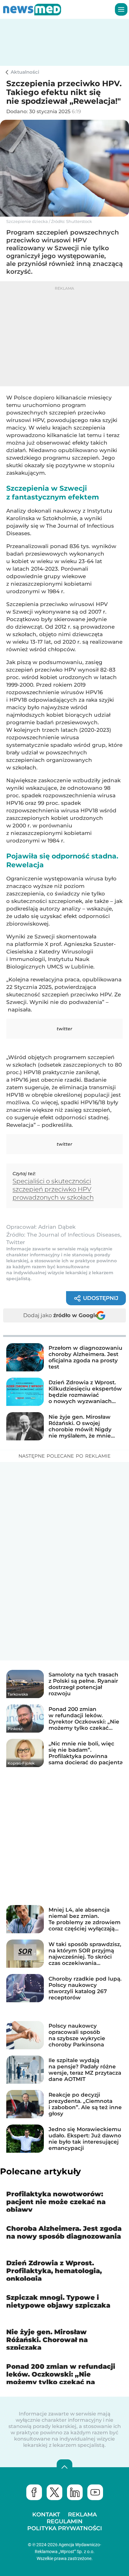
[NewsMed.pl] (8, 72)
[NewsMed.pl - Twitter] (54, 2492)
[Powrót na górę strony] (64, 2467)
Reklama (82, 2515)
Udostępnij (101, 1298)
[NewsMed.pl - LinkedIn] (75, 2492)
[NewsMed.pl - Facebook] (34, 2492)
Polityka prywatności (65, 2528)
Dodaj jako (61, 1315)
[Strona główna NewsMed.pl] (32, 9)
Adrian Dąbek (57, 1227)
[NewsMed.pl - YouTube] (95, 2492)
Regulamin (65, 2521)
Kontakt (46, 2515)
